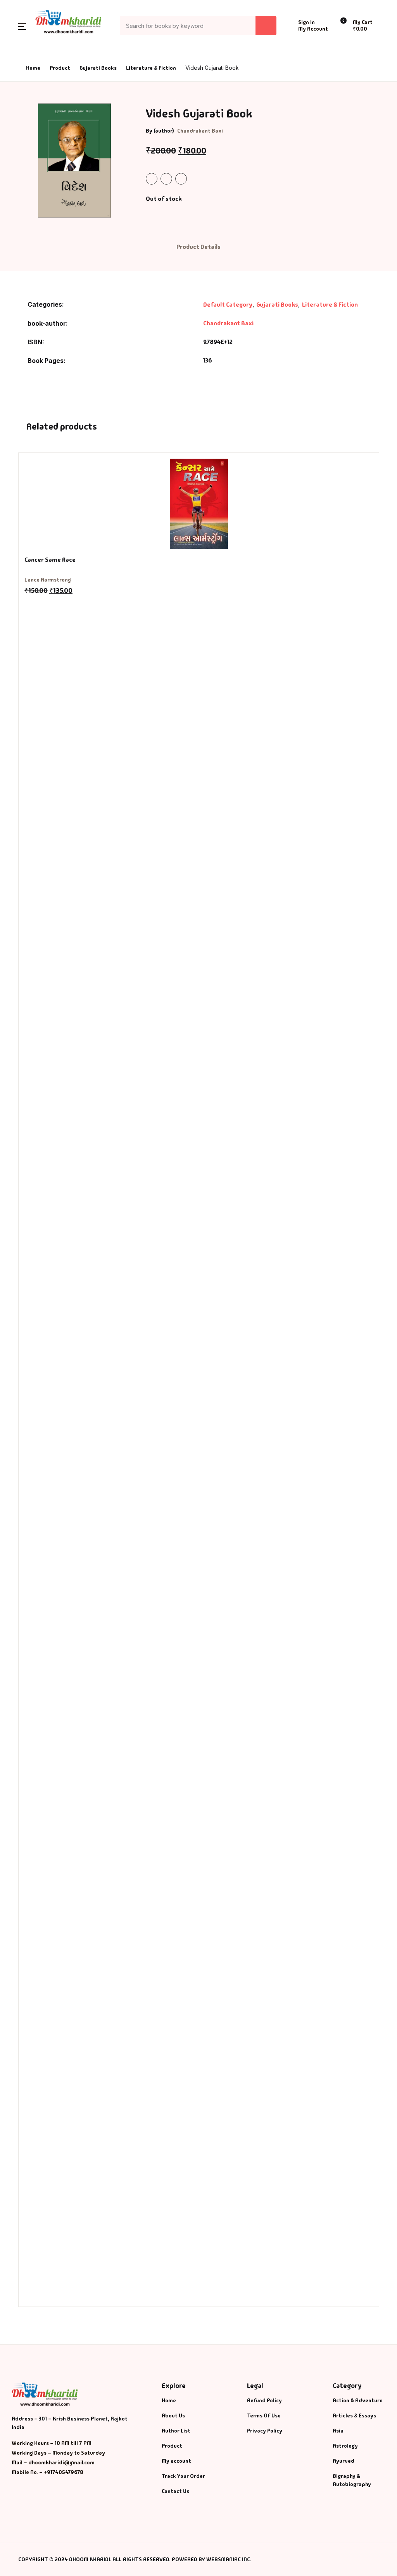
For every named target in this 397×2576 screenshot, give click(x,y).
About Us (24, 107)
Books (20, 67)
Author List (28, 87)
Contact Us (27, 127)
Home (20, 47)
